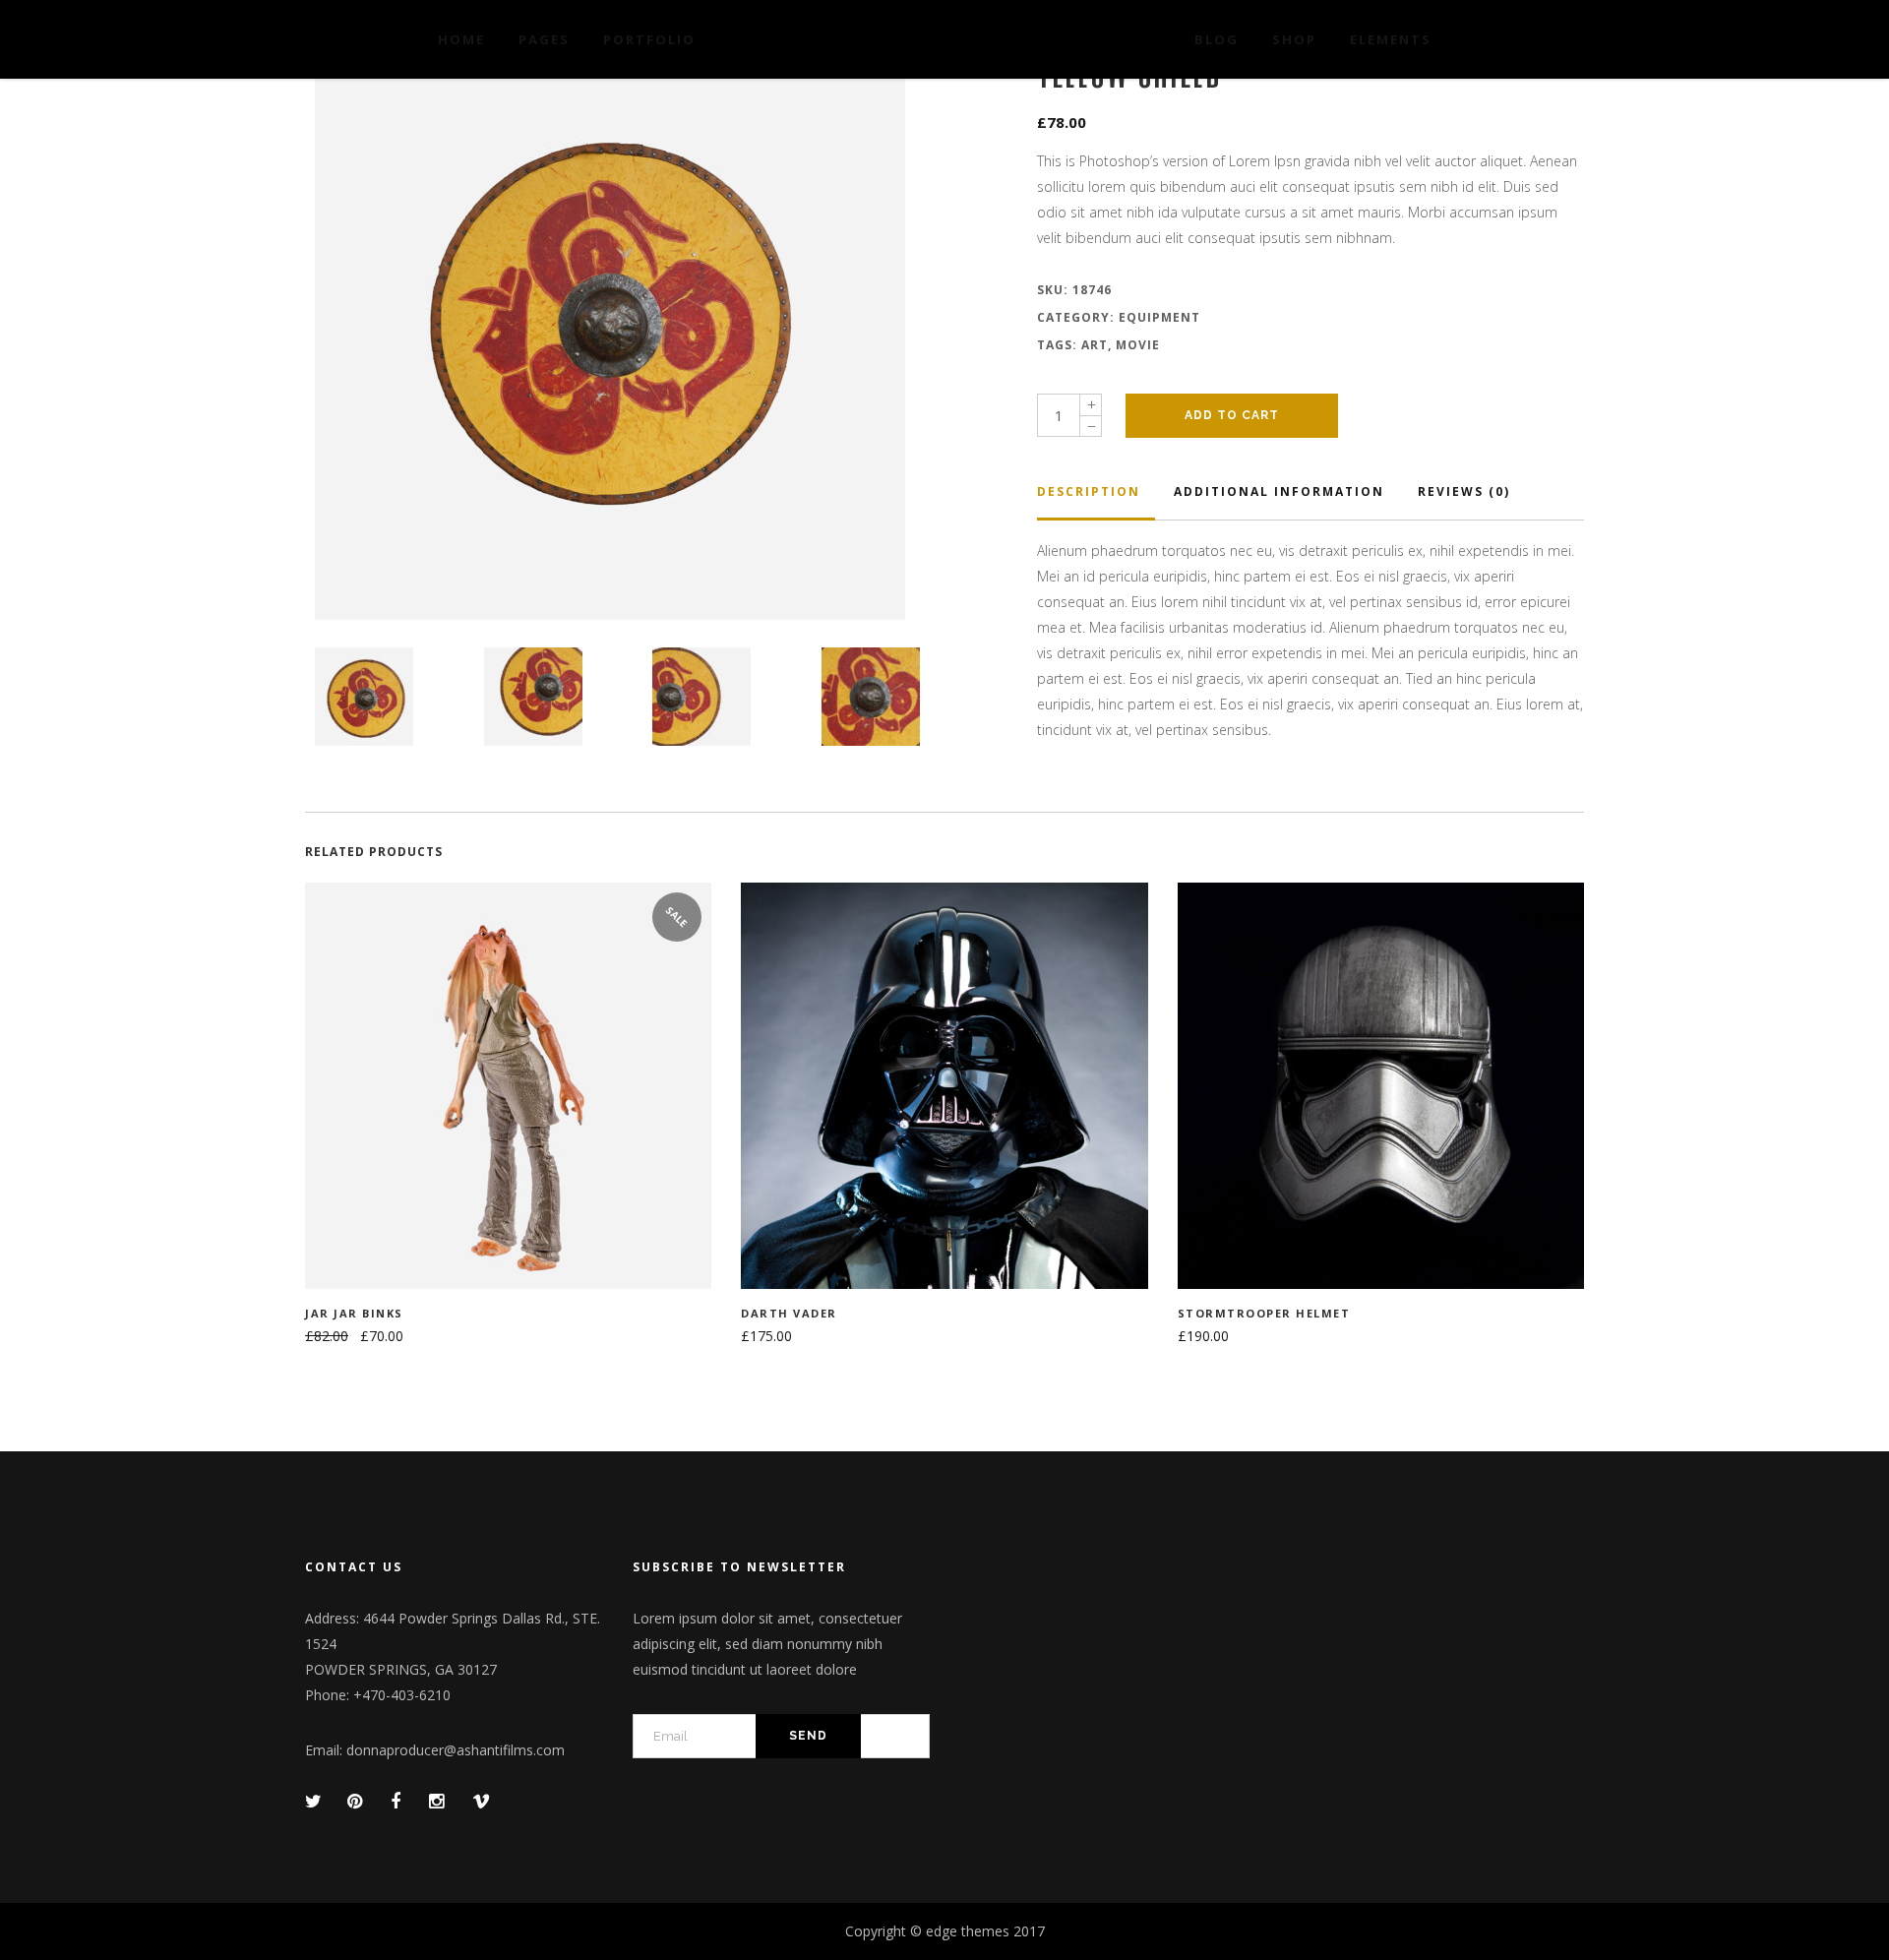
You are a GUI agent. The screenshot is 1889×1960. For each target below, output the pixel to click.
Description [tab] (1089, 491)
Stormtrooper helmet (1264, 1313)
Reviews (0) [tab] (1464, 491)
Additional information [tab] (1279, 491)
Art (1095, 345)
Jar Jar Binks (354, 1313)
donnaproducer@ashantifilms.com (456, 1750)
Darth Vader (789, 1313)
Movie (1138, 345)
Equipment (1159, 317)
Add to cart (1232, 415)
